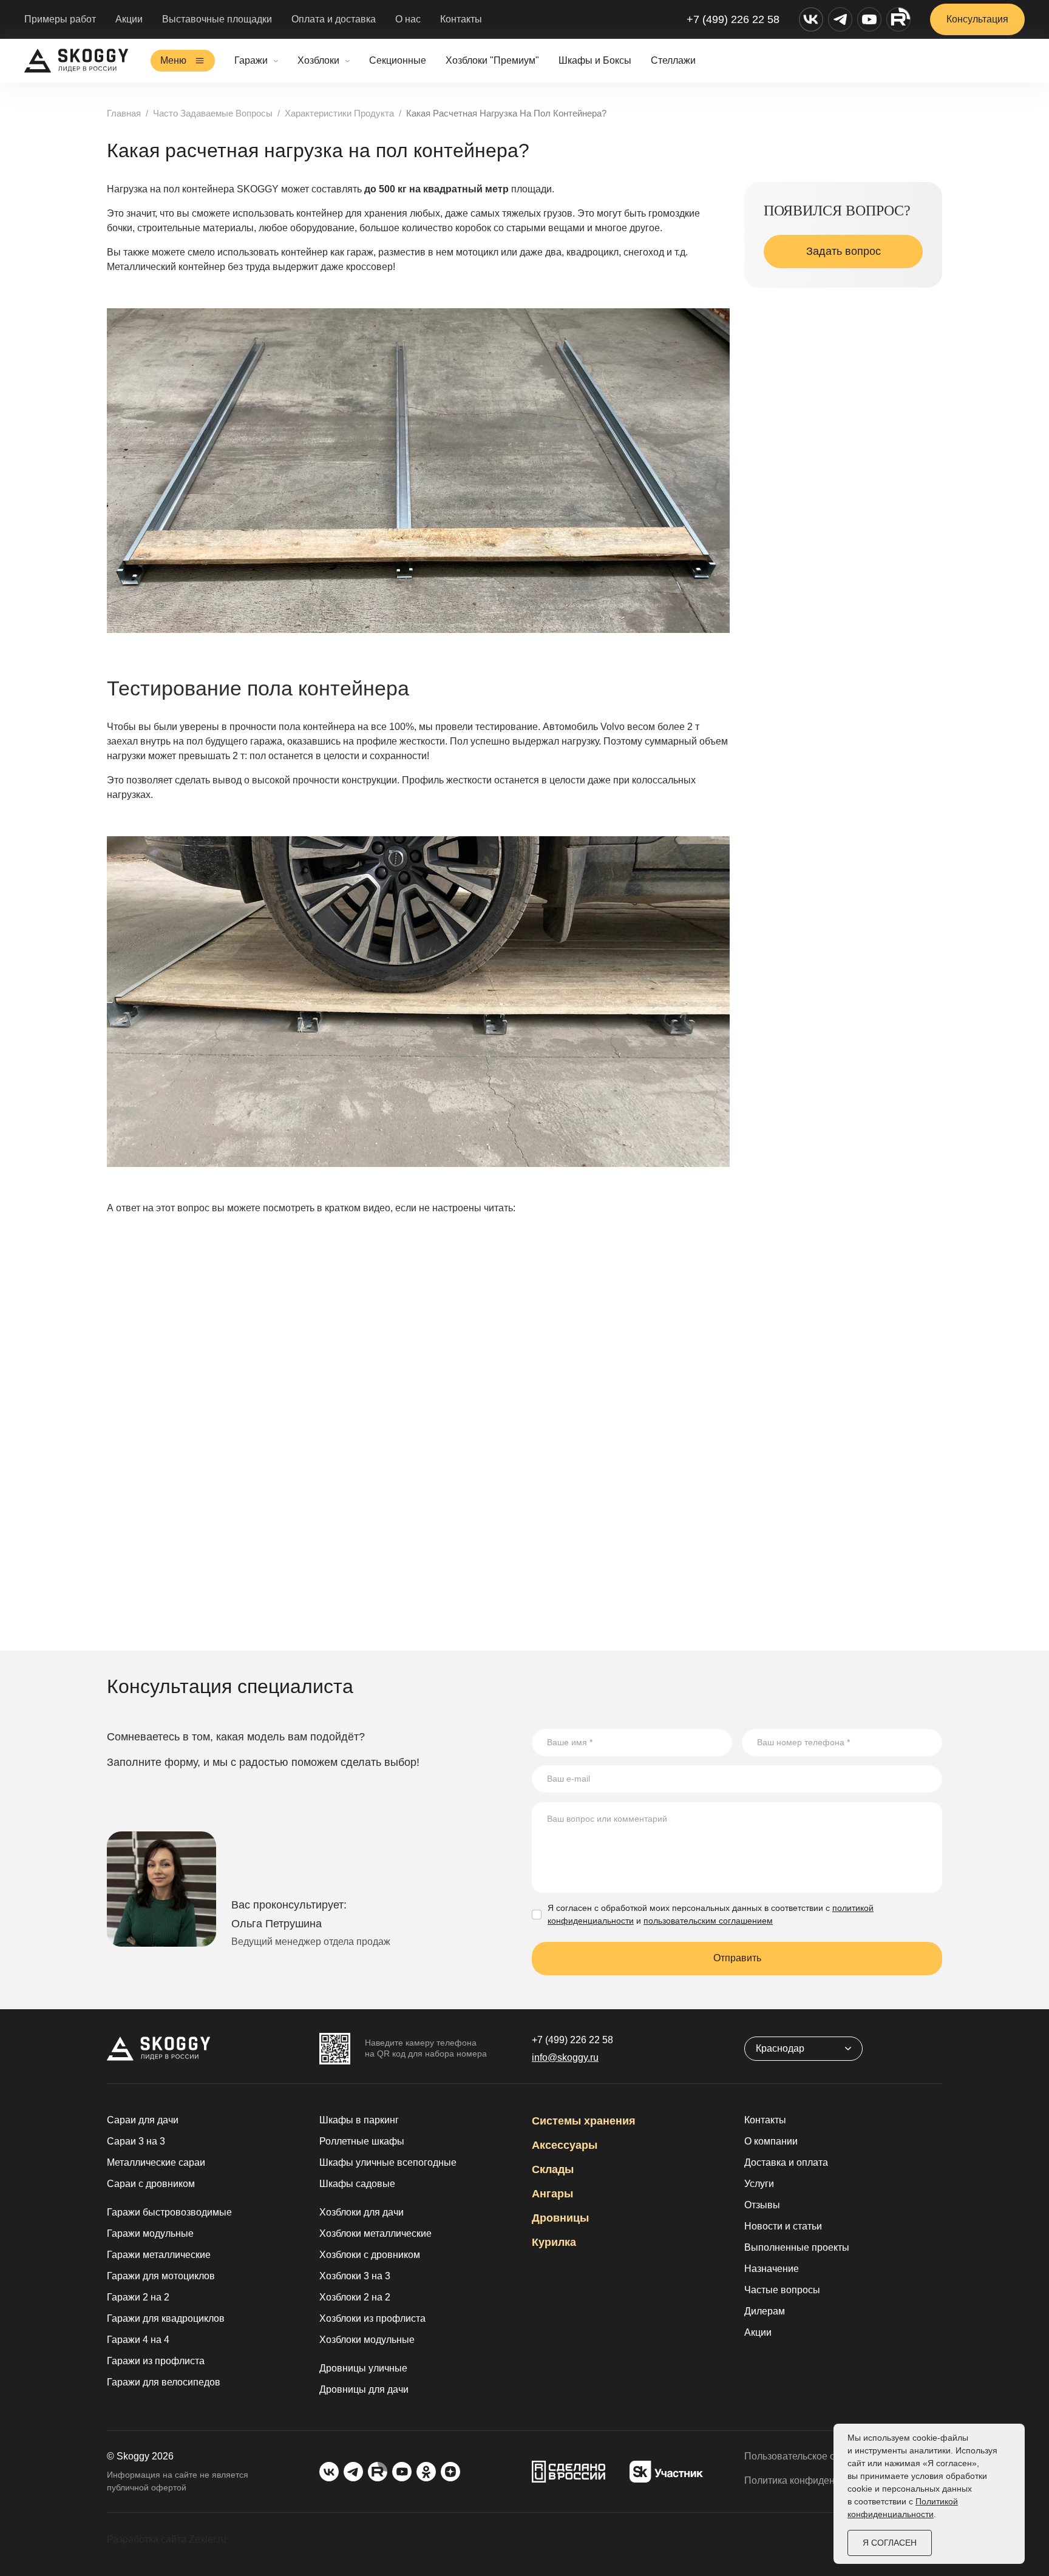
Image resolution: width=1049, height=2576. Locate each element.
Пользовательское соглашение (814, 2456)
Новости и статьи (783, 2226)
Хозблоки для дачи (362, 2212)
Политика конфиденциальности (816, 2480)
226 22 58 (572, 2040)
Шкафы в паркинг (359, 2120)
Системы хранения (584, 2121)
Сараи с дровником (151, 2184)
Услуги (759, 2184)
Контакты (461, 19)
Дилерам (765, 2311)
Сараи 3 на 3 (136, 2141)
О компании (771, 2141)
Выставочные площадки (217, 19)
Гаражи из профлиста (156, 2361)
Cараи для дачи (143, 2120)
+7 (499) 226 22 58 (733, 19)
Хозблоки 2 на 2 (355, 2297)
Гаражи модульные (150, 2233)
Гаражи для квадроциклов (166, 2318)
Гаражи (251, 60)
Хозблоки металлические (375, 2233)
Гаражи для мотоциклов (161, 2276)
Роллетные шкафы (362, 2141)
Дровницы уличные (363, 2368)
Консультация (977, 19)
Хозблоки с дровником (370, 2255)
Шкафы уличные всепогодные (388, 2162)
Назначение (772, 2269)
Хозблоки (318, 60)
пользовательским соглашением (708, 1921)
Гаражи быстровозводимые (169, 2212)
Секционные (398, 60)
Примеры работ (60, 19)
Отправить (737, 1958)
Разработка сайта (147, 2539)
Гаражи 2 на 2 (138, 2297)
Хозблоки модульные (367, 2340)
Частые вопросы (782, 2290)
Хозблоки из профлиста (372, 2318)
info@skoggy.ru (565, 2057)
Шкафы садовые (357, 2184)
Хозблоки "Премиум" (492, 60)
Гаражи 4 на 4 (138, 2340)
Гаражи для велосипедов (164, 2382)
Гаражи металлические (159, 2255)
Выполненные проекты (797, 2247)
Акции (129, 19)
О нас (408, 19)
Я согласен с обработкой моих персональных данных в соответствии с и (711, 1914)
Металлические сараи (156, 2162)
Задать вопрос (844, 251)
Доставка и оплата (786, 2162)
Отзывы (762, 2205)
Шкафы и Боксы (595, 60)
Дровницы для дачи (364, 2389)
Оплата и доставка (334, 19)
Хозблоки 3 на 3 (355, 2276)
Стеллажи (673, 60)
